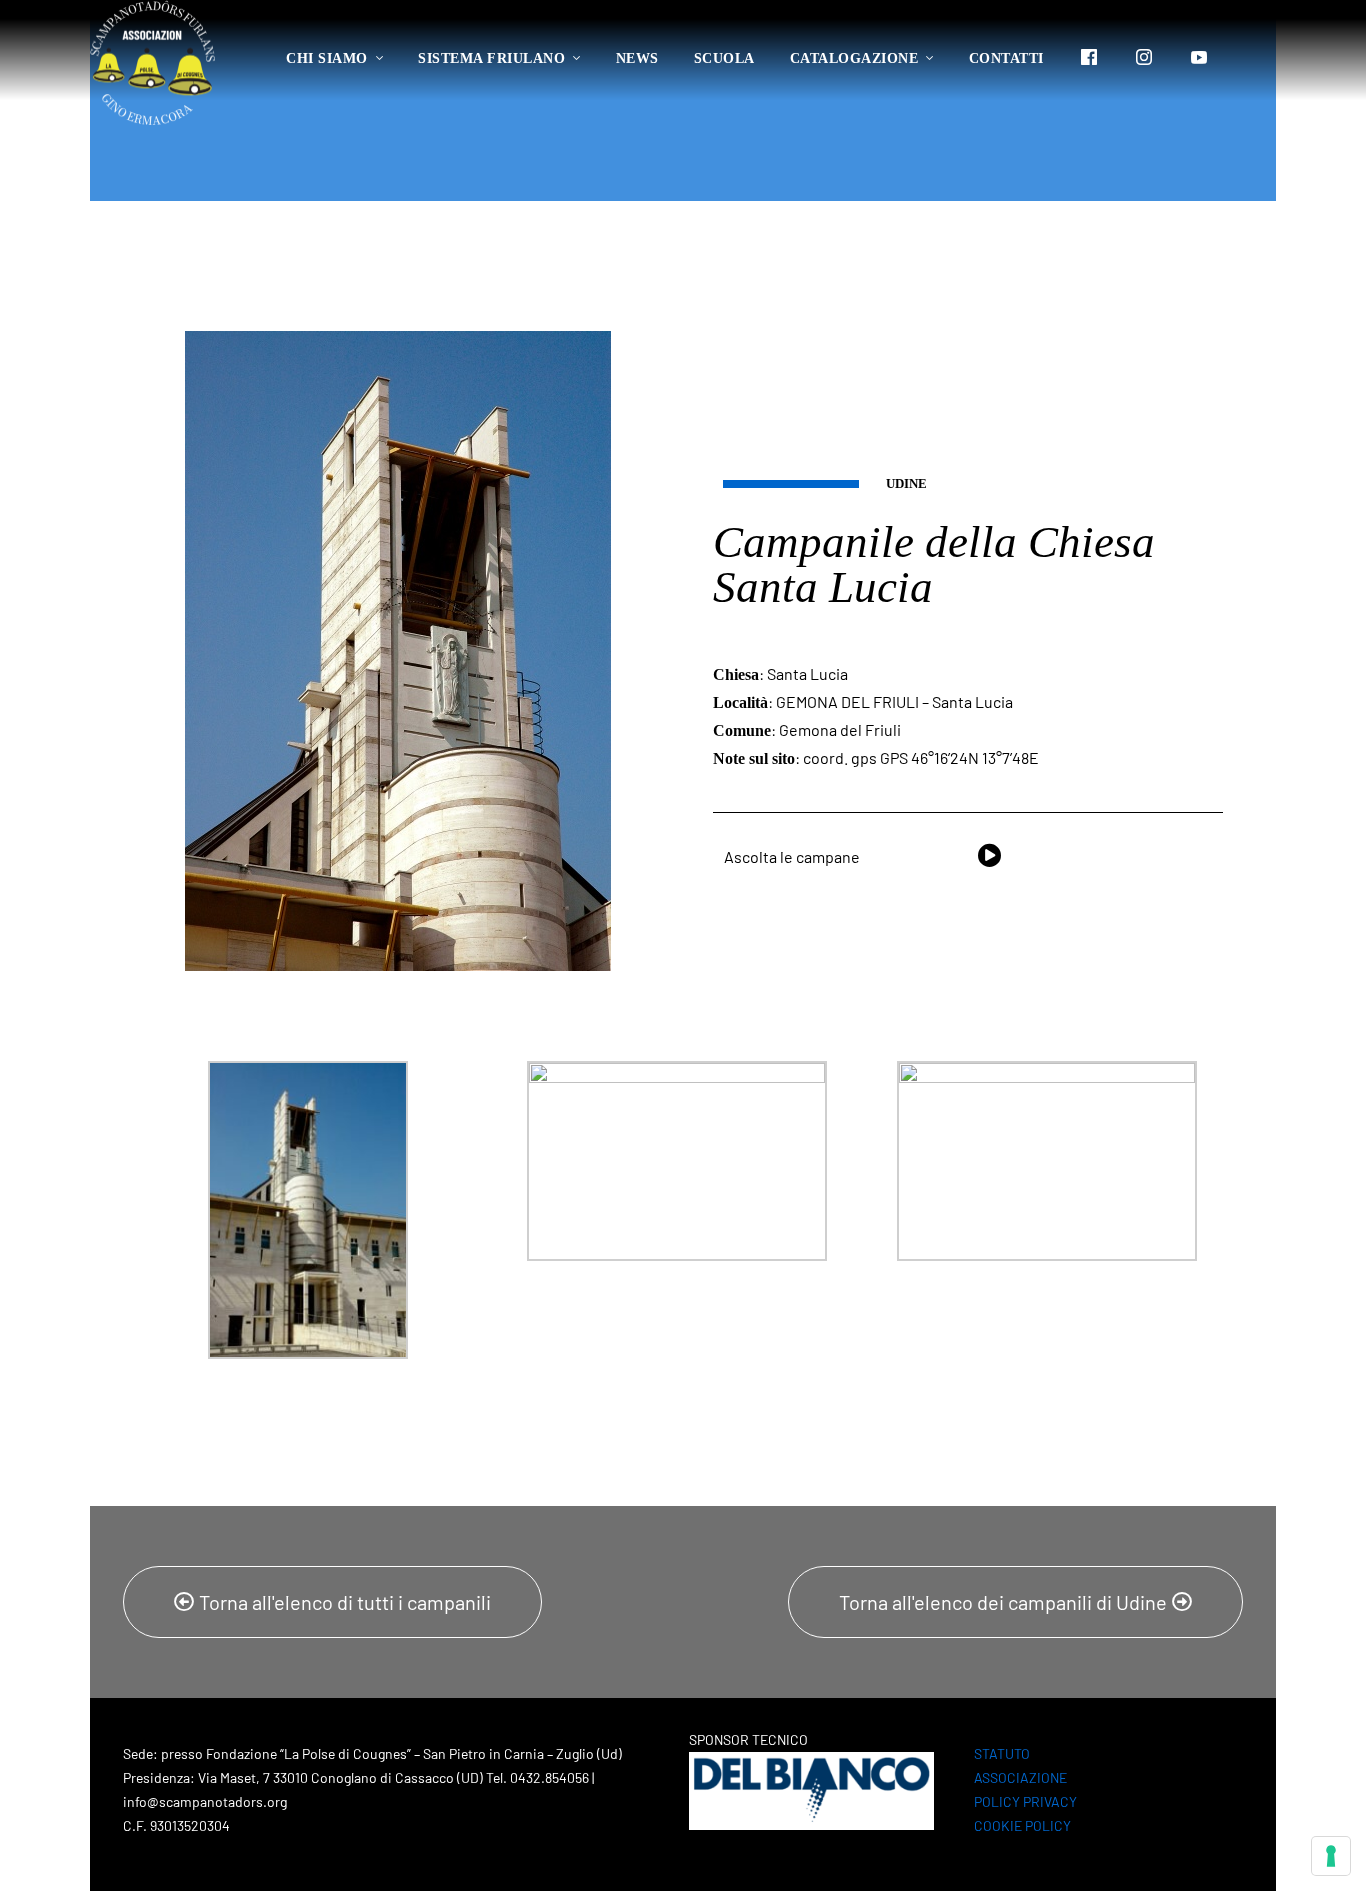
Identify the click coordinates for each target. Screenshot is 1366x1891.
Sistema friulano (491, 58)
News (637, 58)
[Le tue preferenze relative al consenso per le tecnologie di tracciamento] (1331, 1856)
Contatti (1006, 58)
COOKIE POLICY (1022, 1825)
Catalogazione (854, 58)
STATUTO (1002, 1753)
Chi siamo (327, 58)
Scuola (724, 58)
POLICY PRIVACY (1025, 1801)
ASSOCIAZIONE (1020, 1777)
